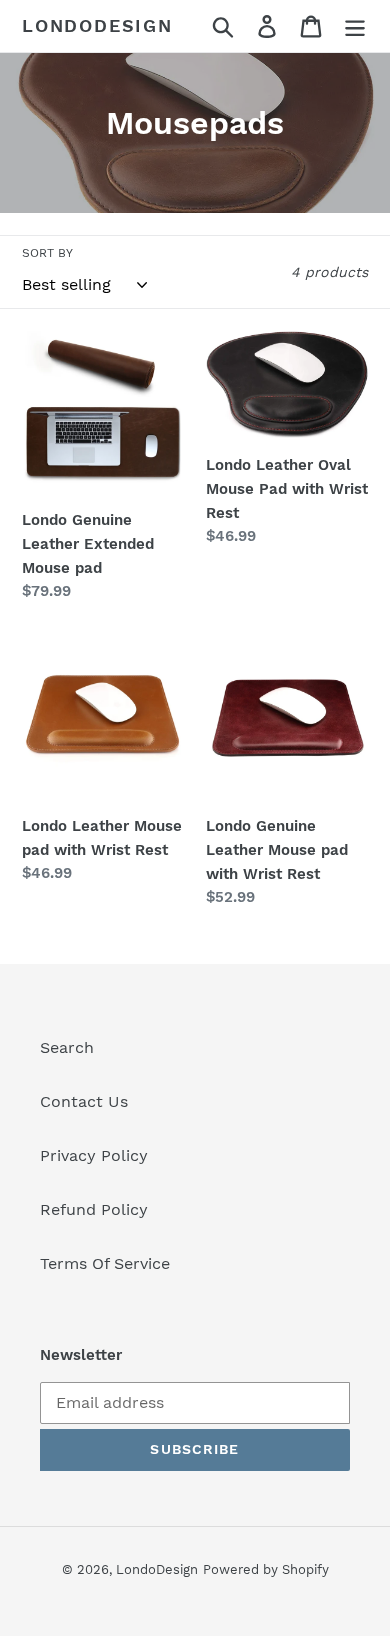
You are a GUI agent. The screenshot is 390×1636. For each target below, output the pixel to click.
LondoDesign (97, 25)
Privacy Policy (94, 1155)
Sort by (47, 253)
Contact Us (84, 1101)
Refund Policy (94, 1209)
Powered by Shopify (266, 1569)
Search (67, 1047)
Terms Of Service (105, 1263)
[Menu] (355, 26)
